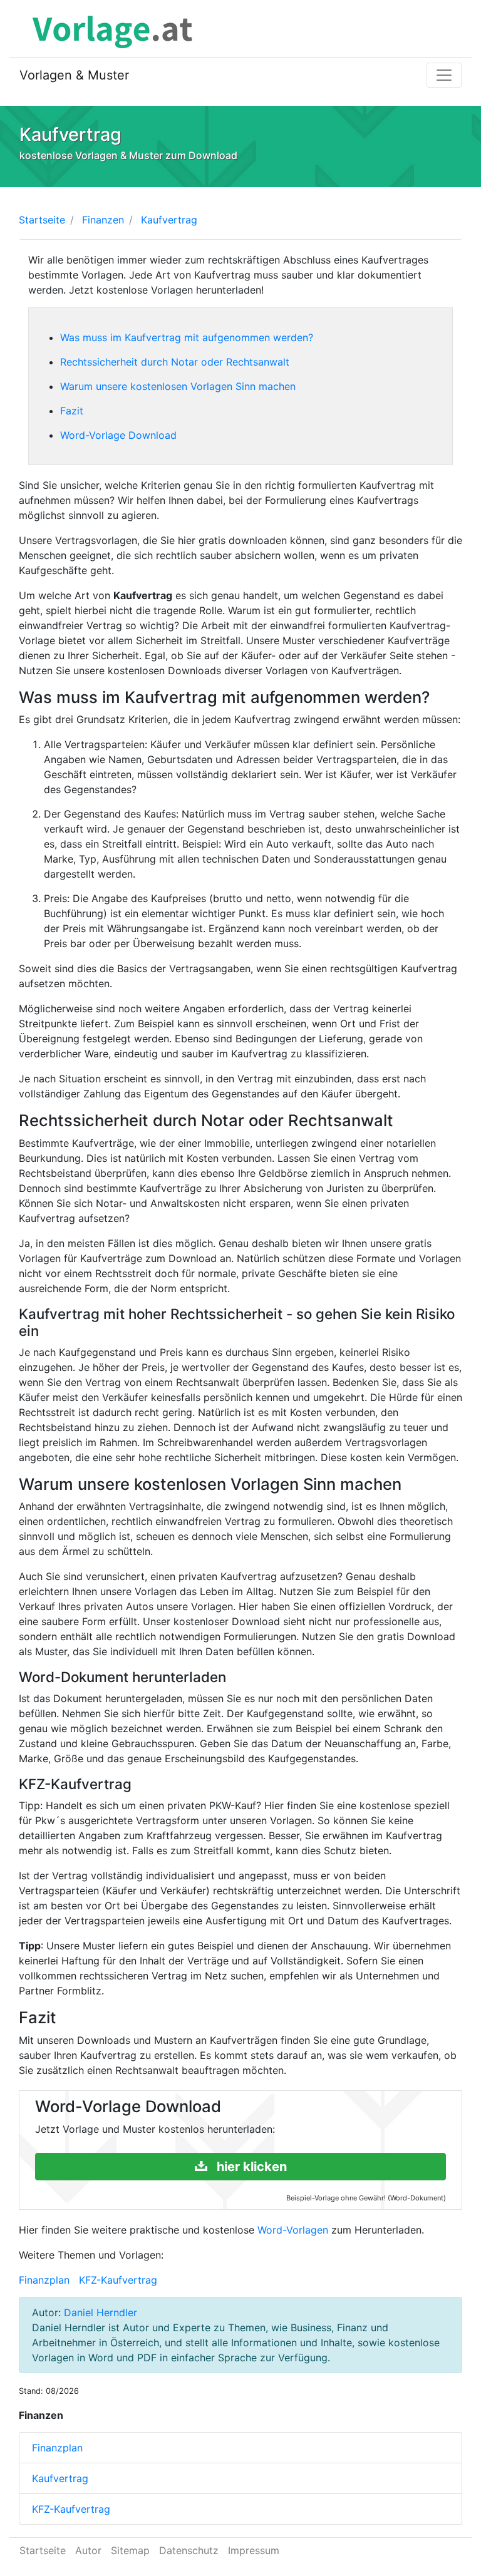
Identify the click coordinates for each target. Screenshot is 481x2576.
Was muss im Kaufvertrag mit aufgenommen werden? (187, 337)
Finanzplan (44, 2280)
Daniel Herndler (101, 2312)
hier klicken (250, 2167)
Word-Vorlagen (293, 2230)
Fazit (72, 411)
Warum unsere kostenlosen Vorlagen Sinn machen (178, 386)
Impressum (254, 2550)
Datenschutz (189, 2550)
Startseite (42, 220)
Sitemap (130, 2550)
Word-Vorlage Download (118, 435)
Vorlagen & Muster (74, 75)
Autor (88, 2550)
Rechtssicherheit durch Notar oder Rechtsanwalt (175, 362)
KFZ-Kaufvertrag (118, 2280)
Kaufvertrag (60, 2478)
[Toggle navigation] (444, 75)
